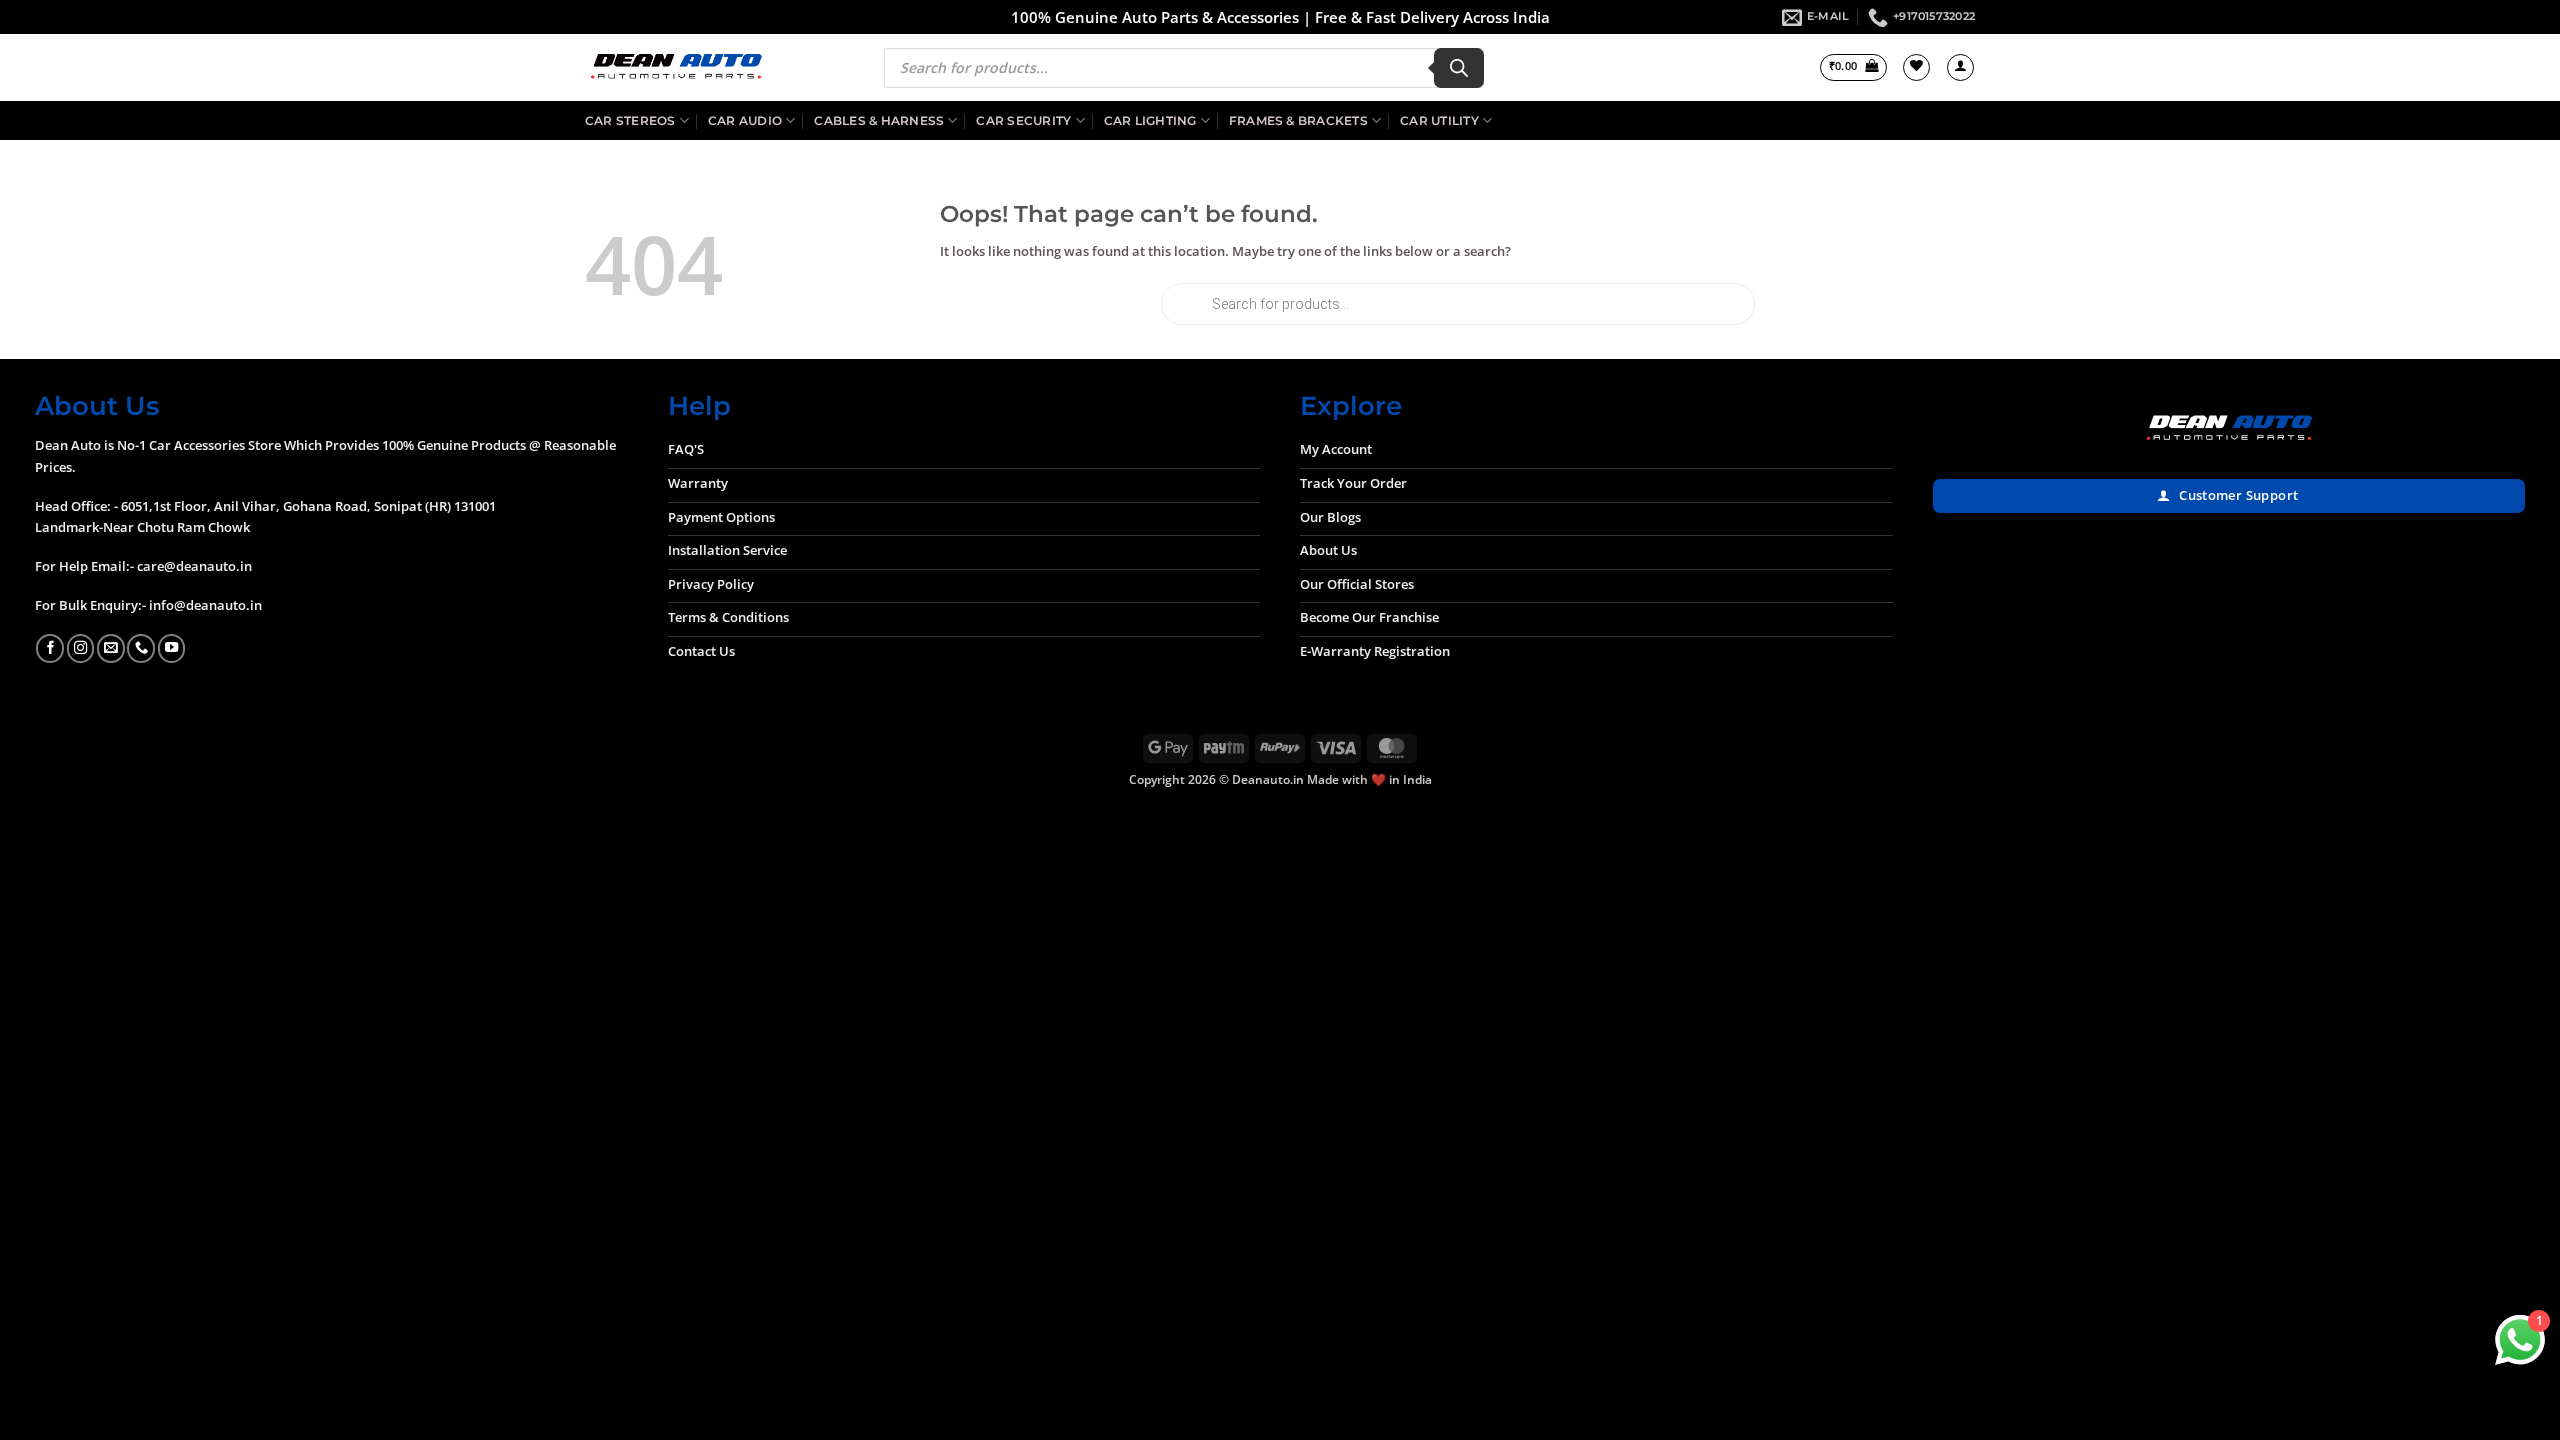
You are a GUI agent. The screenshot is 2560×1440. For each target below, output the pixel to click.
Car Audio (745, 120)
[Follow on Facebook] (50, 648)
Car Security (1023, 120)
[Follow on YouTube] (172, 648)
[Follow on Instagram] (81, 648)
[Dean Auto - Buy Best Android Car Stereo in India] (675, 68)
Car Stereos (630, 120)
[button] (1853, 67)
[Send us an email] (111, 648)
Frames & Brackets (1298, 120)
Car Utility (1439, 120)
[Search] (1459, 68)
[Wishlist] (1916, 67)
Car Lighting (1150, 120)
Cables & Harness (879, 120)
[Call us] (141, 648)
